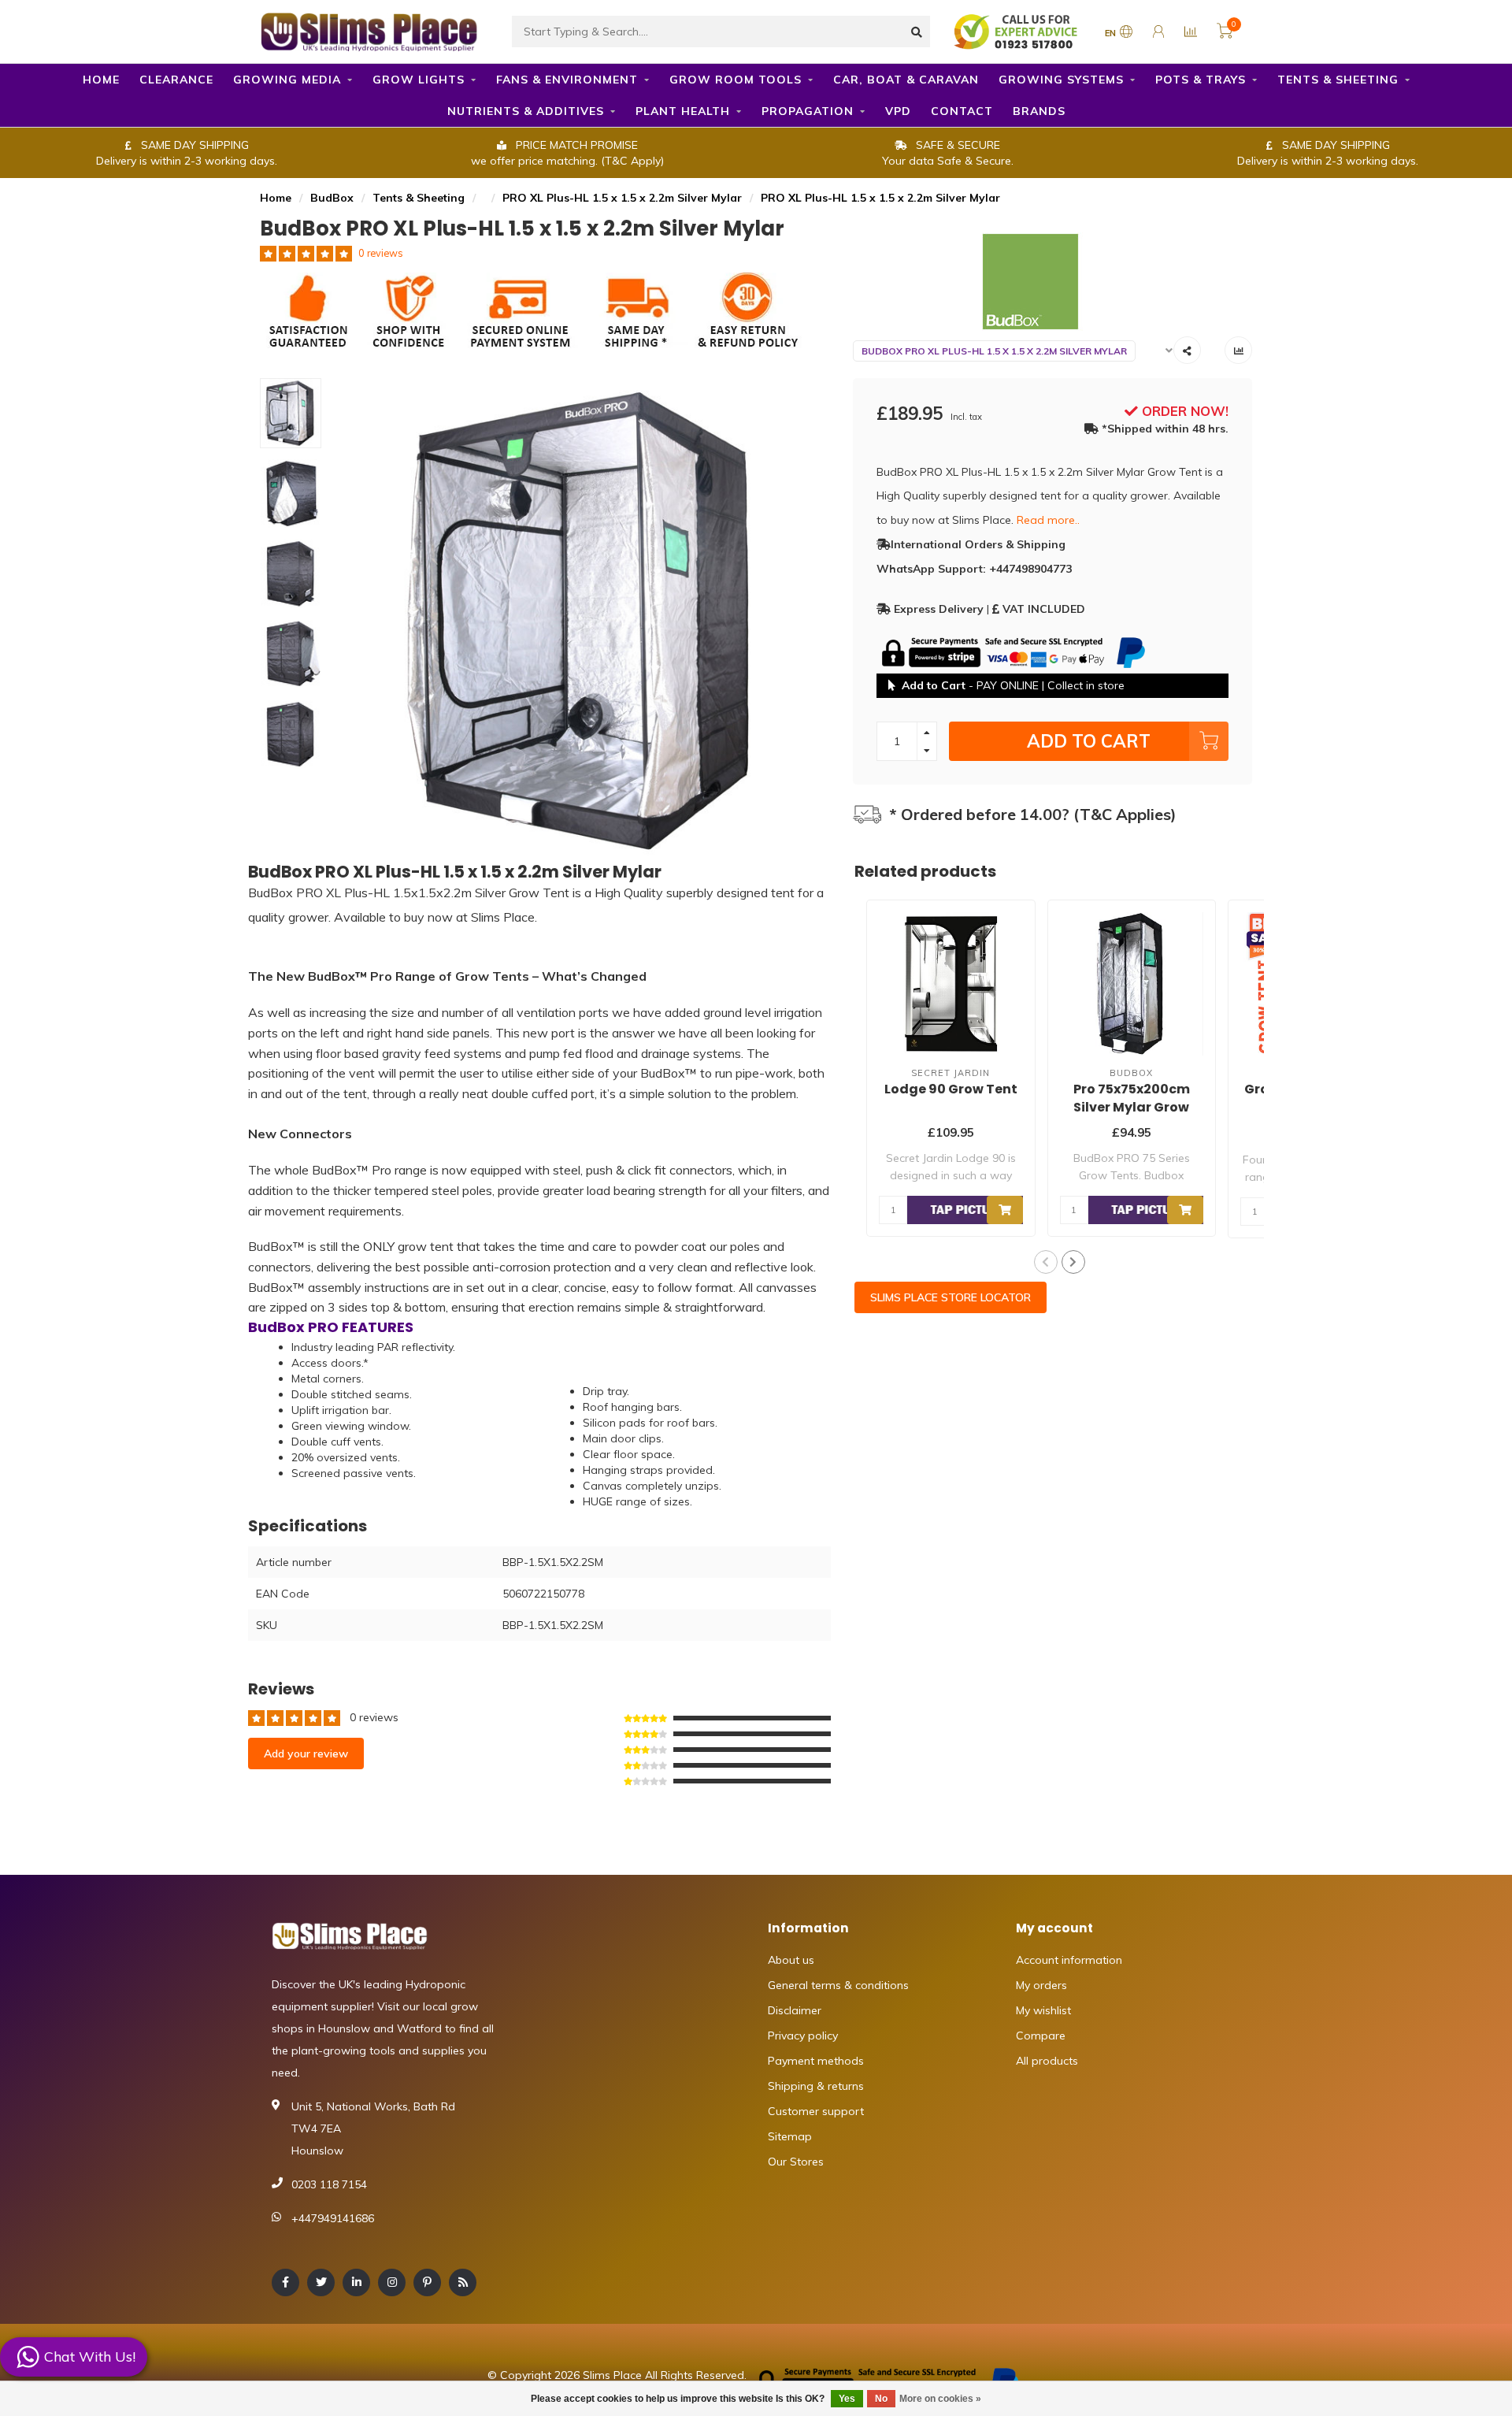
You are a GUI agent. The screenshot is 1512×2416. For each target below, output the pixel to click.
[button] (1046, 1262)
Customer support (816, 2111)
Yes (847, 2399)
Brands (1039, 111)
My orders (1041, 1985)
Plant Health (683, 111)
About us (791, 1960)
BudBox (332, 198)
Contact (962, 111)
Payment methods (816, 2061)
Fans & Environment (567, 80)
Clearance (176, 80)
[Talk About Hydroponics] (1017, 31)
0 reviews (381, 253)
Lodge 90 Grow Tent (951, 1089)
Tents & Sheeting (1338, 80)
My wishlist (1043, 2010)
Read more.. (1048, 520)
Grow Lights (419, 80)
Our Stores (796, 2162)
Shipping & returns (816, 2086)
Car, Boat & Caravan (906, 80)
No (881, 2399)
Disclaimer (795, 2010)
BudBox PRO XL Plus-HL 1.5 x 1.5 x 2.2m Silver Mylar (994, 351)
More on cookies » (940, 2399)
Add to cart (1089, 741)
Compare (1041, 2036)
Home (101, 80)
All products (1047, 2061)
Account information (1069, 1960)
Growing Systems (1061, 80)
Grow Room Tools (736, 80)
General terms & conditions (838, 1985)
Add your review (306, 1754)
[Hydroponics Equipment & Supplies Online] (370, 30)
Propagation (808, 111)
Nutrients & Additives (526, 111)
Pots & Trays (1201, 80)
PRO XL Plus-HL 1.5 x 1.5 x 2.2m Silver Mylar (622, 198)
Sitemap (790, 2136)
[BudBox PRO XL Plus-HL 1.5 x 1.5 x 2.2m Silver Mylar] (1053, 282)
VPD (898, 111)
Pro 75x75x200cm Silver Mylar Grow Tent (1132, 1107)
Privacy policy (803, 2036)
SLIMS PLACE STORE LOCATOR (951, 1297)
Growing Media (287, 80)
